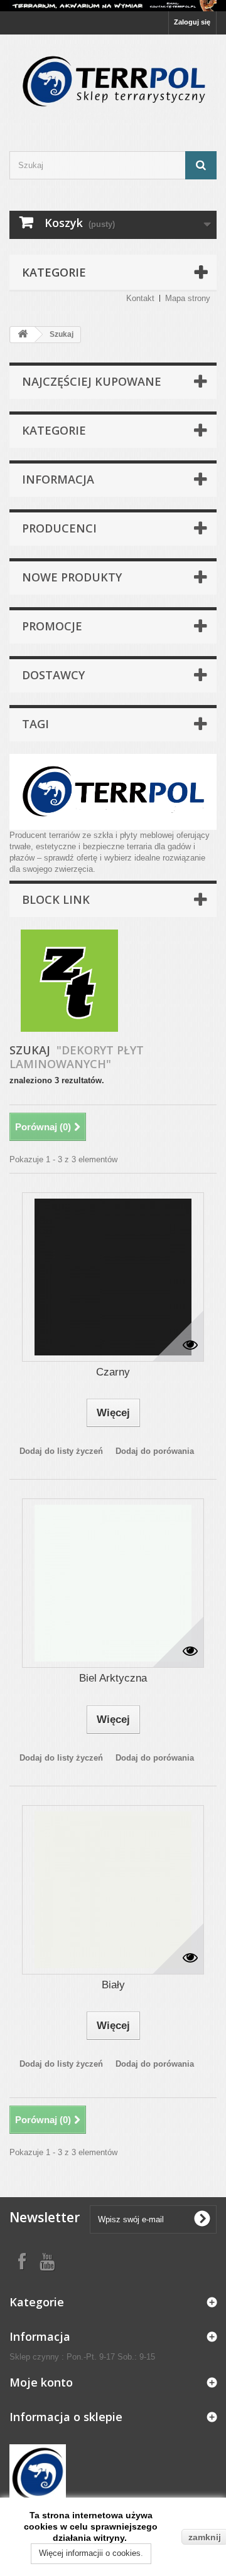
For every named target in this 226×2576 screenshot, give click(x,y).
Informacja (58, 479)
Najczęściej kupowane (92, 381)
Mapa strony (188, 298)
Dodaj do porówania (155, 1451)
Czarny (113, 1372)
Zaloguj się (192, 22)
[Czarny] (113, 1277)
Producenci (59, 528)
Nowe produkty (72, 577)
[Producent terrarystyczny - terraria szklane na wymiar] (113, 6)
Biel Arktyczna (113, 1678)
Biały (113, 1985)
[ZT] (69, 980)
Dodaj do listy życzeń (61, 1451)
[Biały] (113, 1890)
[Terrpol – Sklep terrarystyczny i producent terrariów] (113, 82)
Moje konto (41, 2382)
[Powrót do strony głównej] (23, 335)
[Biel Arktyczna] (113, 1583)
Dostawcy (53, 675)
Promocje (52, 626)
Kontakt (140, 298)
